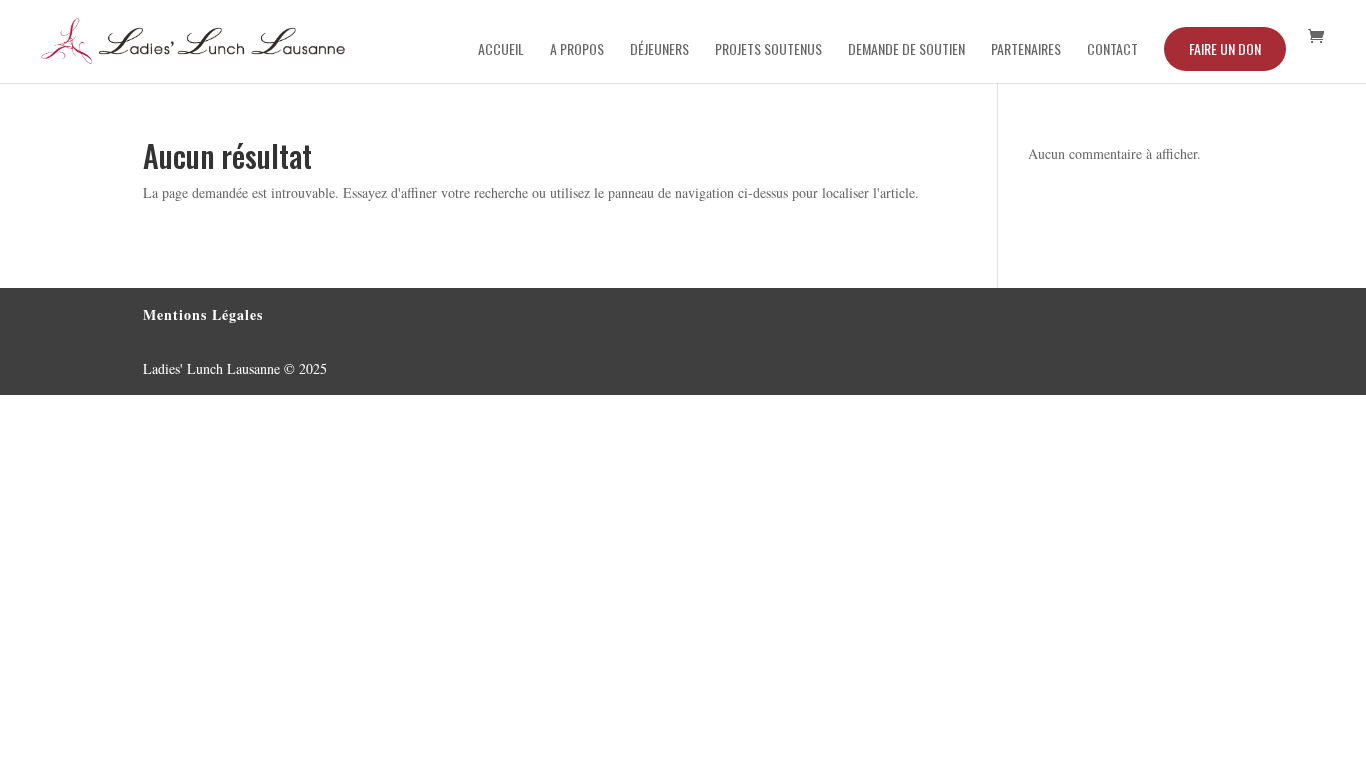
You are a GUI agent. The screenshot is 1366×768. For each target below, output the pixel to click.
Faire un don (1225, 48)
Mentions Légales (203, 314)
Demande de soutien (906, 50)
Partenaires (1026, 50)
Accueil (501, 50)
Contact (1112, 50)
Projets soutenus (768, 50)
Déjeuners (659, 50)
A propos (577, 50)
